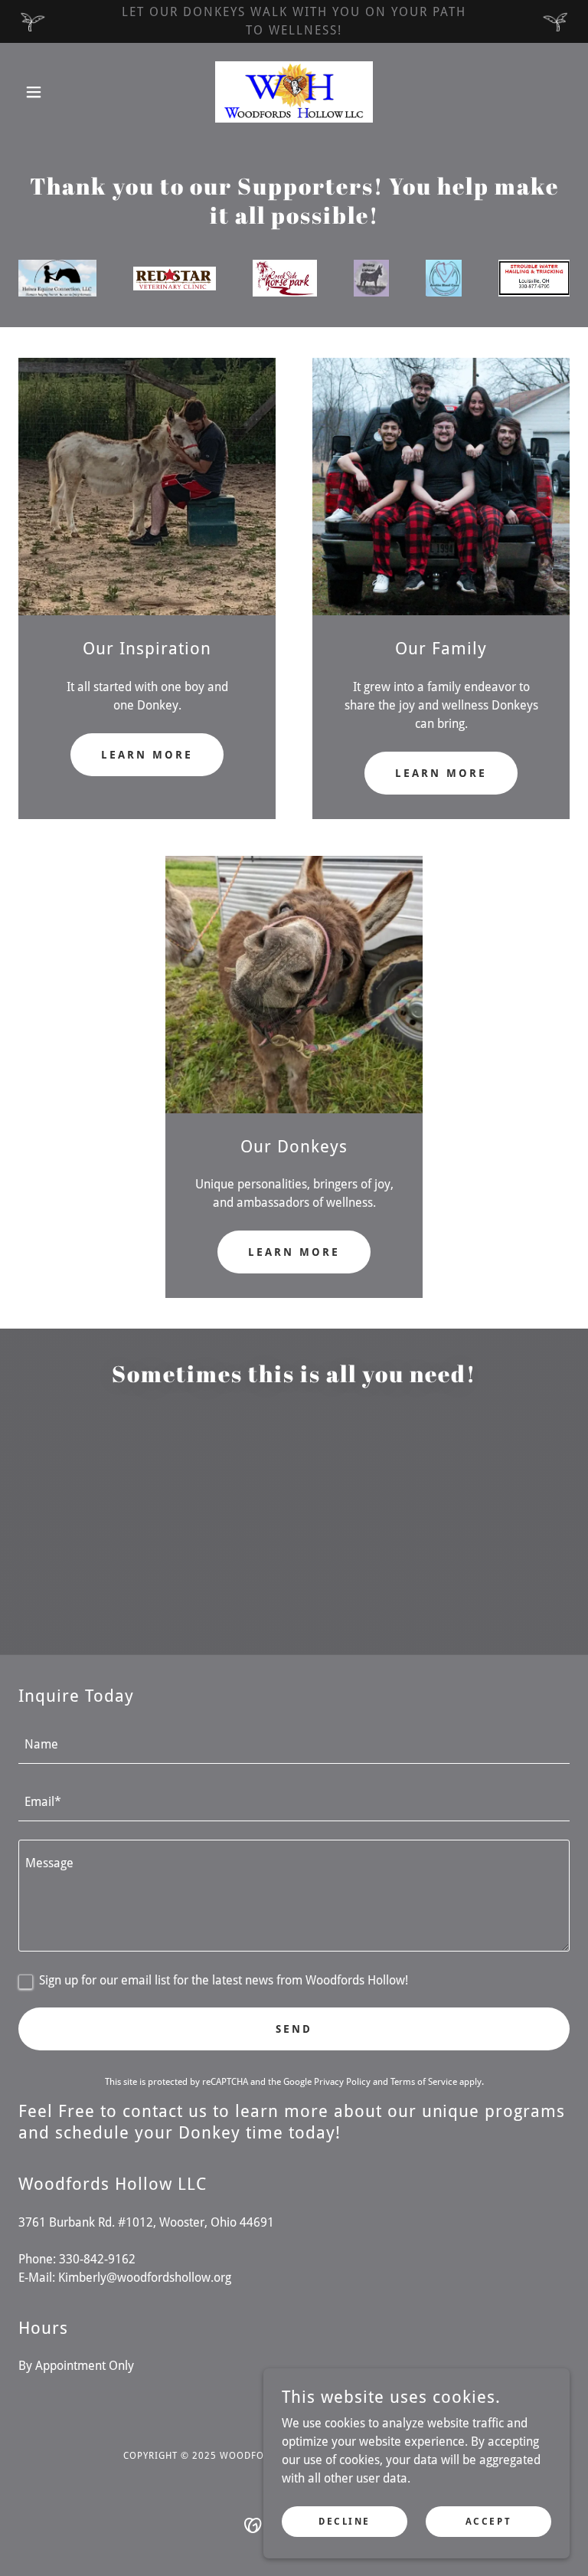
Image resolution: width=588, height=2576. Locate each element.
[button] (60, 92)
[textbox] (294, 1744)
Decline (345, 2521)
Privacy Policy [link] (342, 2082)
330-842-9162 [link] (97, 2259)
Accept (488, 2521)
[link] (294, 92)
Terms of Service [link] (424, 2082)
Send (294, 2029)
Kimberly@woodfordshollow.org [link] (145, 2278)
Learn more (147, 755)
